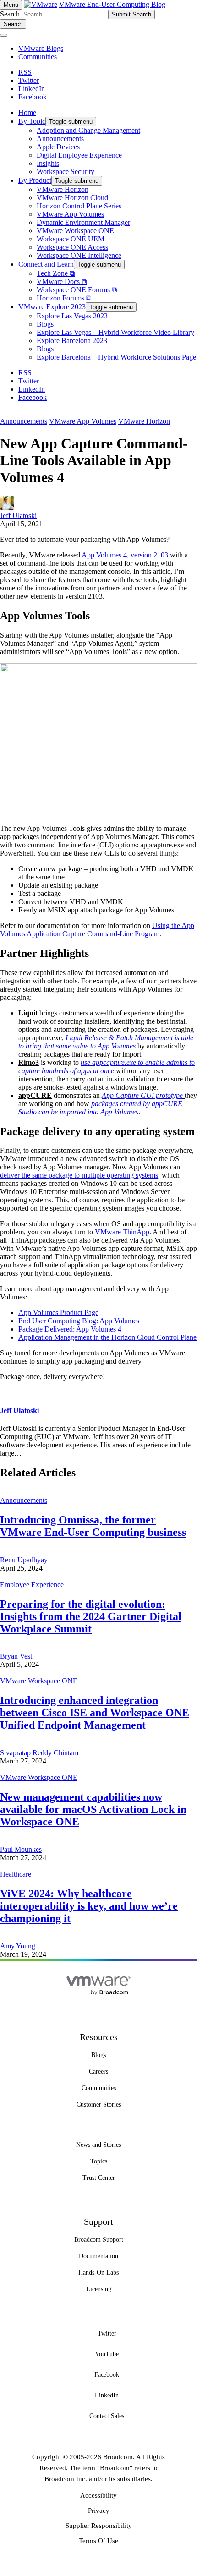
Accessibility (98, 2495)
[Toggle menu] (4, 35)
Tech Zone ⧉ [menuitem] (56, 273)
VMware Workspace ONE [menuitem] (75, 231)
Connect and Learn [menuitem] (46, 264)
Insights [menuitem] (48, 163)
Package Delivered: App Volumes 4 (70, 1329)
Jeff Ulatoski (18, 516)
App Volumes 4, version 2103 (125, 555)
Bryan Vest (16, 1656)
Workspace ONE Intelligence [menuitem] (79, 255)
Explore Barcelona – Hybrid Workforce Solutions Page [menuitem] (116, 357)
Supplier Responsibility (99, 2526)
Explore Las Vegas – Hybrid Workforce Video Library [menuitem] (115, 332)
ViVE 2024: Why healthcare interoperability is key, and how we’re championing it (89, 1906)
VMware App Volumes (83, 421)
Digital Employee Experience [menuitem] (79, 155)
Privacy (99, 2511)
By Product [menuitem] (35, 180)
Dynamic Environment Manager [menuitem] (83, 222)
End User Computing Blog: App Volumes (79, 1321)
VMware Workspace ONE (39, 1681)
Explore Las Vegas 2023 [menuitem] (72, 316)
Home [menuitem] (27, 112)
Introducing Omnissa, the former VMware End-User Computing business (93, 1526)
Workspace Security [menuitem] (66, 172)
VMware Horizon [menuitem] (63, 189)
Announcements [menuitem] (60, 139)
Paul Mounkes (21, 1849)
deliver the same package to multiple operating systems (79, 1175)
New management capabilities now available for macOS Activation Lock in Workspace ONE (93, 1809)
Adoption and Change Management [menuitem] (88, 130)
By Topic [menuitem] (32, 121)
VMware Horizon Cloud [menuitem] (72, 198)
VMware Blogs (41, 48)
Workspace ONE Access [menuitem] (72, 247)
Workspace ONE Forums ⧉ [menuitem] (77, 290)
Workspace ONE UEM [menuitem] (71, 239)
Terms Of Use (98, 2541)
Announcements (24, 421)
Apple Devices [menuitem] (58, 147)
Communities (38, 57)
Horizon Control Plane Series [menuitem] (79, 206)
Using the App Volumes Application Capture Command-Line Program (97, 930)
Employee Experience (32, 1585)
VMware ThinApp (122, 1232)
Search (10, 14)
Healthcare (16, 1874)
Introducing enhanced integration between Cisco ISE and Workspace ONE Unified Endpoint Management (95, 1713)
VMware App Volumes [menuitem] (70, 214)
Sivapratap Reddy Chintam (39, 1753)
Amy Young (18, 1946)
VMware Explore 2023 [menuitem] (52, 307)
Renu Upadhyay (24, 1560)
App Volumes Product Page (58, 1313)
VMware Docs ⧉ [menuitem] (62, 281)
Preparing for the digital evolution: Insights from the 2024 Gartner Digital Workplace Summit (91, 1616)
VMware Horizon (144, 421)
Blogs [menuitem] (45, 324)
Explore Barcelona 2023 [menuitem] (72, 341)
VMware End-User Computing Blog (112, 4)
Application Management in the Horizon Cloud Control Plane (107, 1337)
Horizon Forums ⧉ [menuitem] (64, 298)
